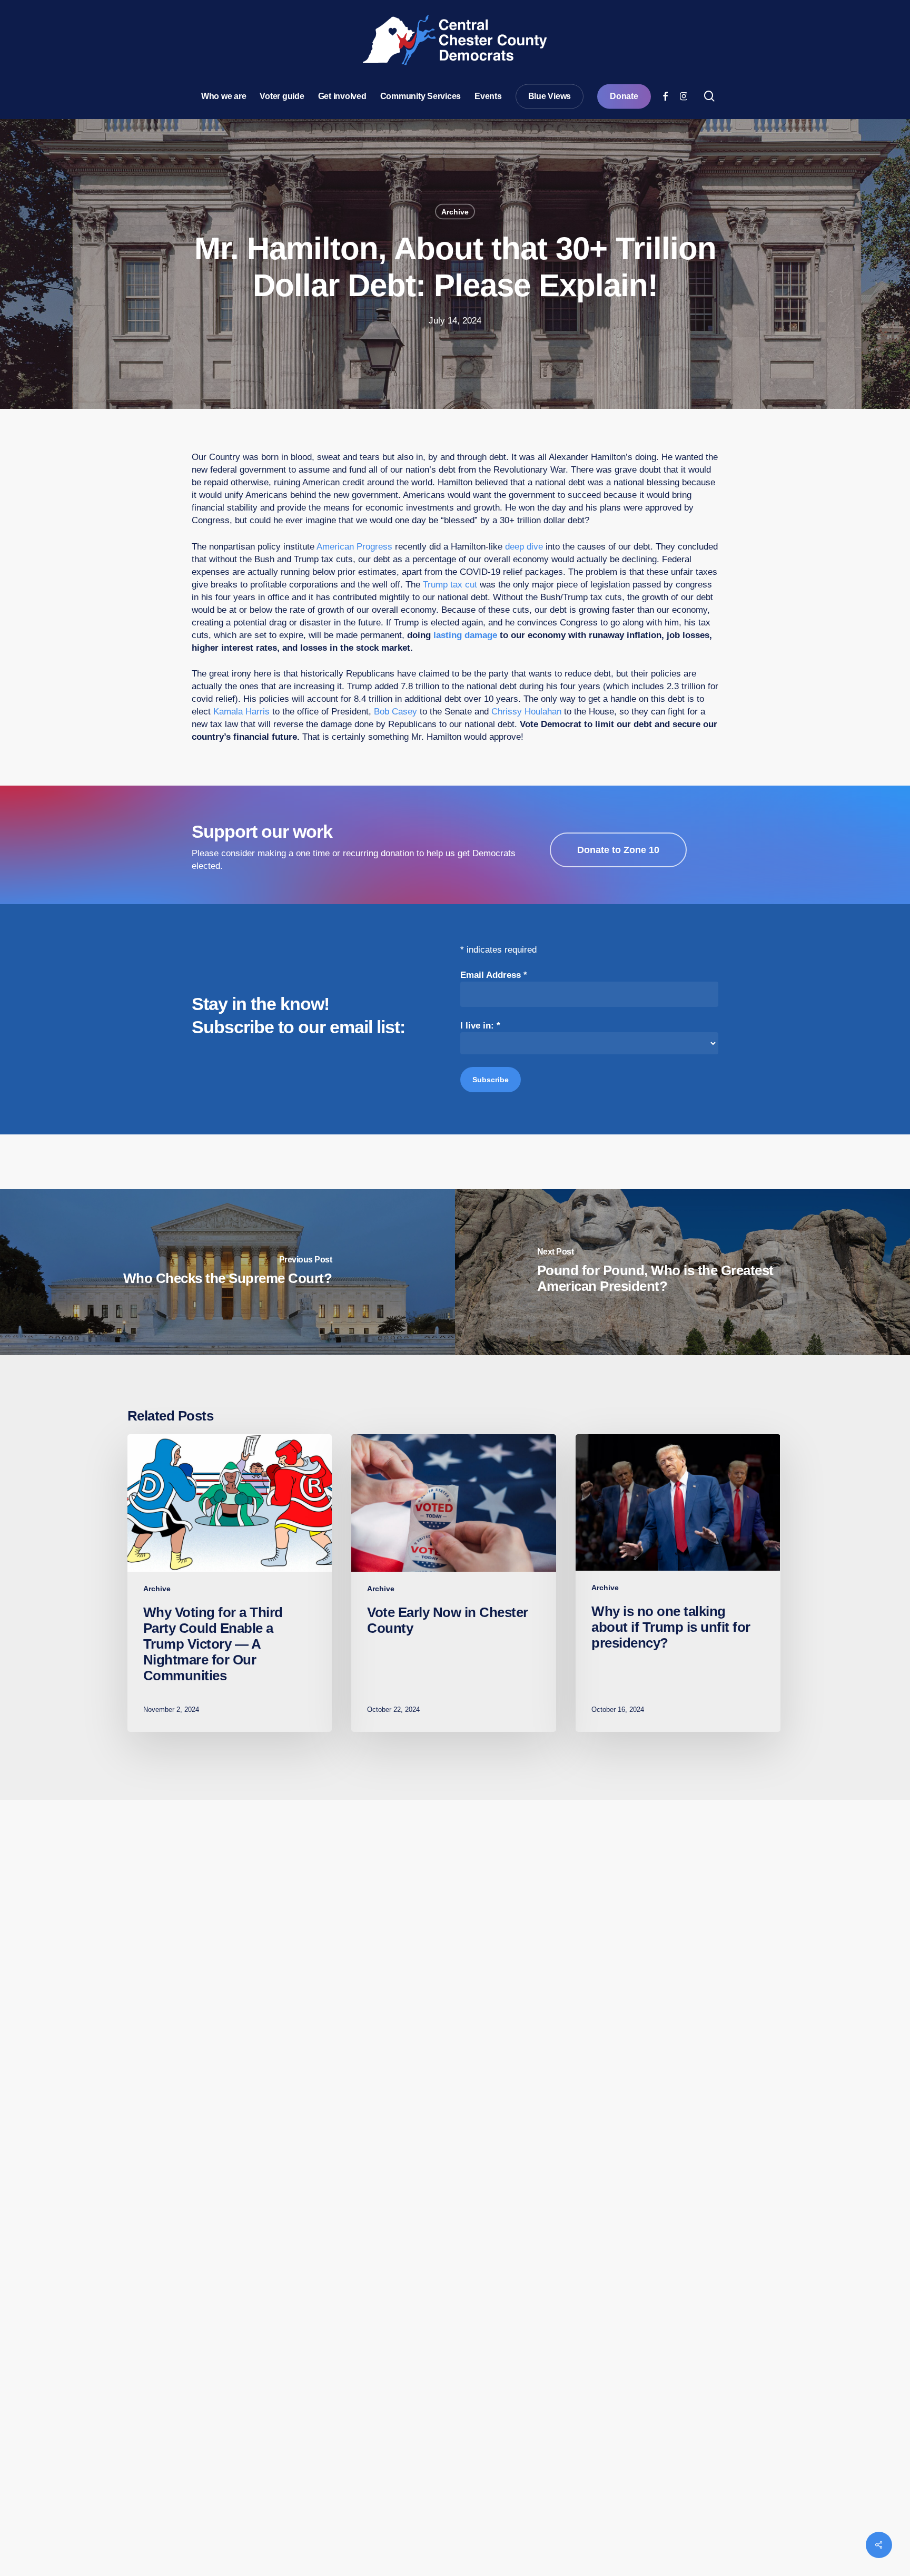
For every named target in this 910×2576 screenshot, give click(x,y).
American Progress (354, 547)
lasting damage (465, 635)
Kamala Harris (241, 712)
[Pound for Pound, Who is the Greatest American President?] (682, 1272)
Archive (455, 212)
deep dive (524, 547)
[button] (618, 850)
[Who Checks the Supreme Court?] (227, 1272)
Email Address (494, 975)
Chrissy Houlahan (526, 712)
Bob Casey (395, 712)
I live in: (480, 1026)
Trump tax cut (450, 585)
